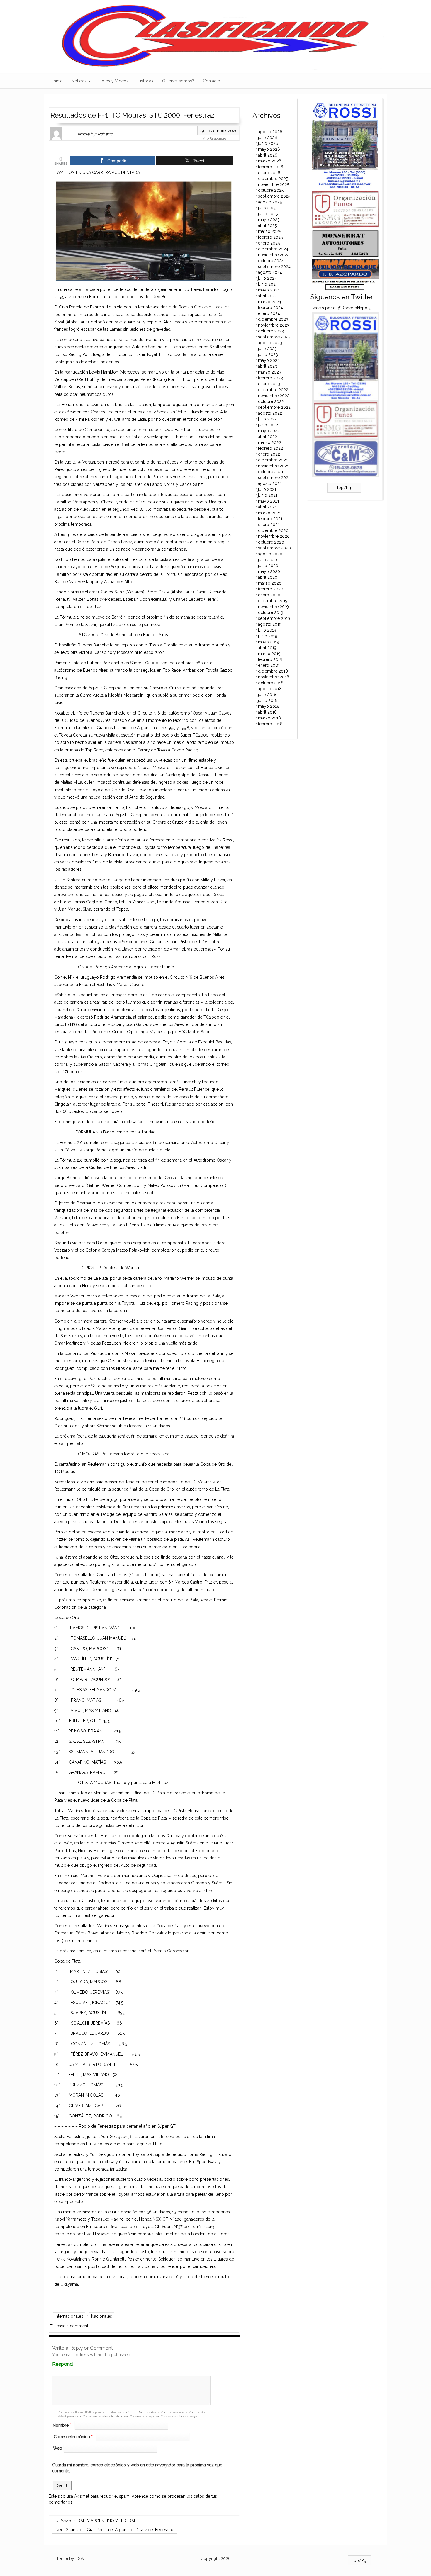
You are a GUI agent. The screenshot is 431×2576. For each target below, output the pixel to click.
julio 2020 (268, 560)
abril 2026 (268, 155)
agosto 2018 (270, 689)
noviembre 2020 (274, 536)
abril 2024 (268, 296)
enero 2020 (269, 595)
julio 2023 (267, 349)
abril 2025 (267, 225)
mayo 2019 (269, 642)
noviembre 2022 (274, 396)
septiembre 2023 (274, 337)
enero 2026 (269, 173)
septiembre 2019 (274, 618)
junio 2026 (268, 143)
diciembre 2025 (273, 179)
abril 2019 (267, 648)
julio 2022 (267, 419)
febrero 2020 (271, 589)
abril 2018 (267, 712)
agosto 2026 (270, 132)
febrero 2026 (271, 167)
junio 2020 (268, 566)
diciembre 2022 (273, 390)
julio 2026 (268, 138)
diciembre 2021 (273, 460)
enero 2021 (269, 525)
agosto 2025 (270, 202)
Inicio (58, 81)
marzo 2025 (269, 231)
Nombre (62, 2425)
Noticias (80, 81)
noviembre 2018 (274, 677)
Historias (145, 81)
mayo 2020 (269, 571)
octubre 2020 (271, 542)
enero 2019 (269, 665)
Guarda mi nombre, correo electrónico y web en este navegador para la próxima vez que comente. (137, 2468)
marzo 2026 (270, 161)
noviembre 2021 (273, 466)
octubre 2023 (271, 331)
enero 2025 (269, 243)
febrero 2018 (270, 724)
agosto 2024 (270, 272)
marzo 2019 (269, 654)
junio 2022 (268, 425)
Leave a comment (69, 2326)
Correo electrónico (73, 2437)
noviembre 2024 (274, 255)
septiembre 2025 (274, 196)
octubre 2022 (271, 401)
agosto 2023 (270, 343)
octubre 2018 (271, 683)
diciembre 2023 (273, 319)
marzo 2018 (269, 718)
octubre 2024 (271, 261)
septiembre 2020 (274, 548)
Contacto (212, 81)
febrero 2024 (270, 308)
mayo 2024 (269, 290)
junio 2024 (268, 284)
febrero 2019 (270, 659)
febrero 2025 (270, 237)
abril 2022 (268, 437)
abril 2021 (267, 507)
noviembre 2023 (274, 325)
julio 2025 (267, 208)
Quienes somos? (178, 81)
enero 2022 (269, 454)
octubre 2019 (271, 612)
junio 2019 (268, 636)
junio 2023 (268, 354)
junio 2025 (268, 214)
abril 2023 (268, 366)
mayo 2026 (269, 149)
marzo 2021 (269, 513)
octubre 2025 (271, 190)
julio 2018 (267, 695)
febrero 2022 (270, 448)
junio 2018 (268, 700)
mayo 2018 (269, 706)
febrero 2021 (270, 519)
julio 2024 (267, 278)
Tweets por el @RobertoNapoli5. (341, 308)
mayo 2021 (269, 501)
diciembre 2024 (273, 249)
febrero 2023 (270, 378)
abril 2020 (268, 577)
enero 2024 (269, 313)
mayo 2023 (269, 360)
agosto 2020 (270, 554)
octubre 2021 (271, 472)
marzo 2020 (270, 583)
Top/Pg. (344, 488)
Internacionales (69, 2316)
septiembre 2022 (274, 407)
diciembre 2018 (273, 671)
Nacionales (102, 2316)
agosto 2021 (270, 483)
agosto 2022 (270, 413)
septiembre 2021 (274, 478)
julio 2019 (267, 630)
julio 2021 (267, 489)
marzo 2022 (270, 442)
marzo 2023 (270, 372)
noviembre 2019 (273, 607)
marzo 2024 (270, 302)
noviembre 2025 (274, 184)
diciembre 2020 (273, 530)
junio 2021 (268, 495)
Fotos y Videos (114, 81)
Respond (74, 2364)
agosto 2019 (270, 624)
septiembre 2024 (274, 267)
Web (58, 2448)
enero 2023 (269, 384)
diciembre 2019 (273, 601)
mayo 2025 (269, 220)
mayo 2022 (269, 431)
